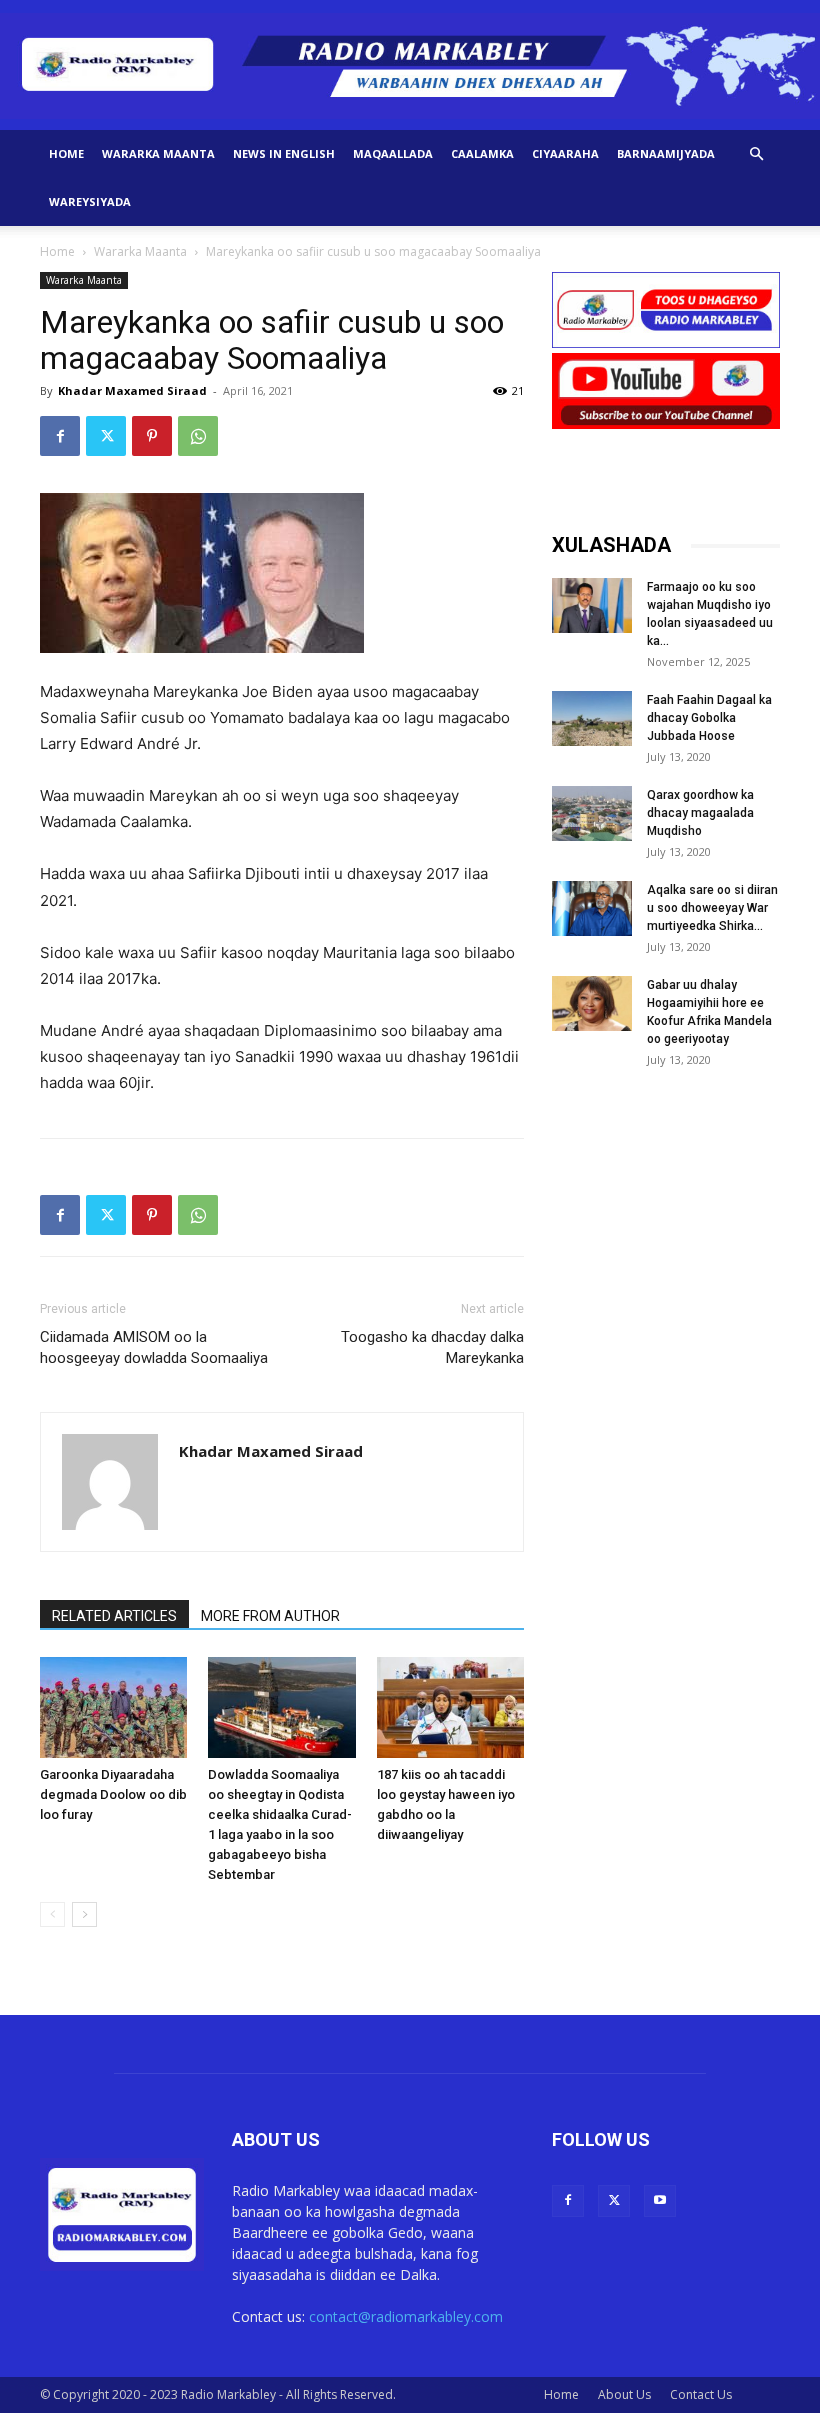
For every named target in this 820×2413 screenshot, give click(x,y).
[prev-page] (52, 1914)
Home (66, 153)
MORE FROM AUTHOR (270, 1616)
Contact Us (701, 2394)
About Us (624, 2394)
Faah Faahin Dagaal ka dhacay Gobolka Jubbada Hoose (709, 718)
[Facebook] (60, 436)
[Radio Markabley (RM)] (410, 66)
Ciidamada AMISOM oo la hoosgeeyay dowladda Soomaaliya (154, 1347)
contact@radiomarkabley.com (406, 2316)
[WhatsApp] (198, 436)
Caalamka (482, 153)
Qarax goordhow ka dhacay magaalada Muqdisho (700, 813)
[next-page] (84, 1914)
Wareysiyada (90, 201)
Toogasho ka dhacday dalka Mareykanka (432, 1347)
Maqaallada (393, 153)
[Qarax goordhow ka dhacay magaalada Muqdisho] (592, 813)
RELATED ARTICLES (114, 1616)
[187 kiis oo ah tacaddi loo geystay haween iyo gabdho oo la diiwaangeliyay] (450, 1707)
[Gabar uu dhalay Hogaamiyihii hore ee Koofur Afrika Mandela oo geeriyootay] (592, 1003)
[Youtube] (660, 2201)
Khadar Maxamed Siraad (132, 390)
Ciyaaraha (565, 153)
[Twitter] (106, 436)
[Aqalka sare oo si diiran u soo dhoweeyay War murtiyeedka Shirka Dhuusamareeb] (592, 908)
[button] (756, 154)
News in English (284, 153)
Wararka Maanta (158, 153)
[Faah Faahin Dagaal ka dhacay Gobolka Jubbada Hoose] (592, 718)
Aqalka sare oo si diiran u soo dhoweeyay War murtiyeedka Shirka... (712, 908)
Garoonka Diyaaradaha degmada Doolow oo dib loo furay (113, 1794)
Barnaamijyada (666, 153)
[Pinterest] (152, 436)
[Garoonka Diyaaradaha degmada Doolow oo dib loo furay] (113, 1707)
